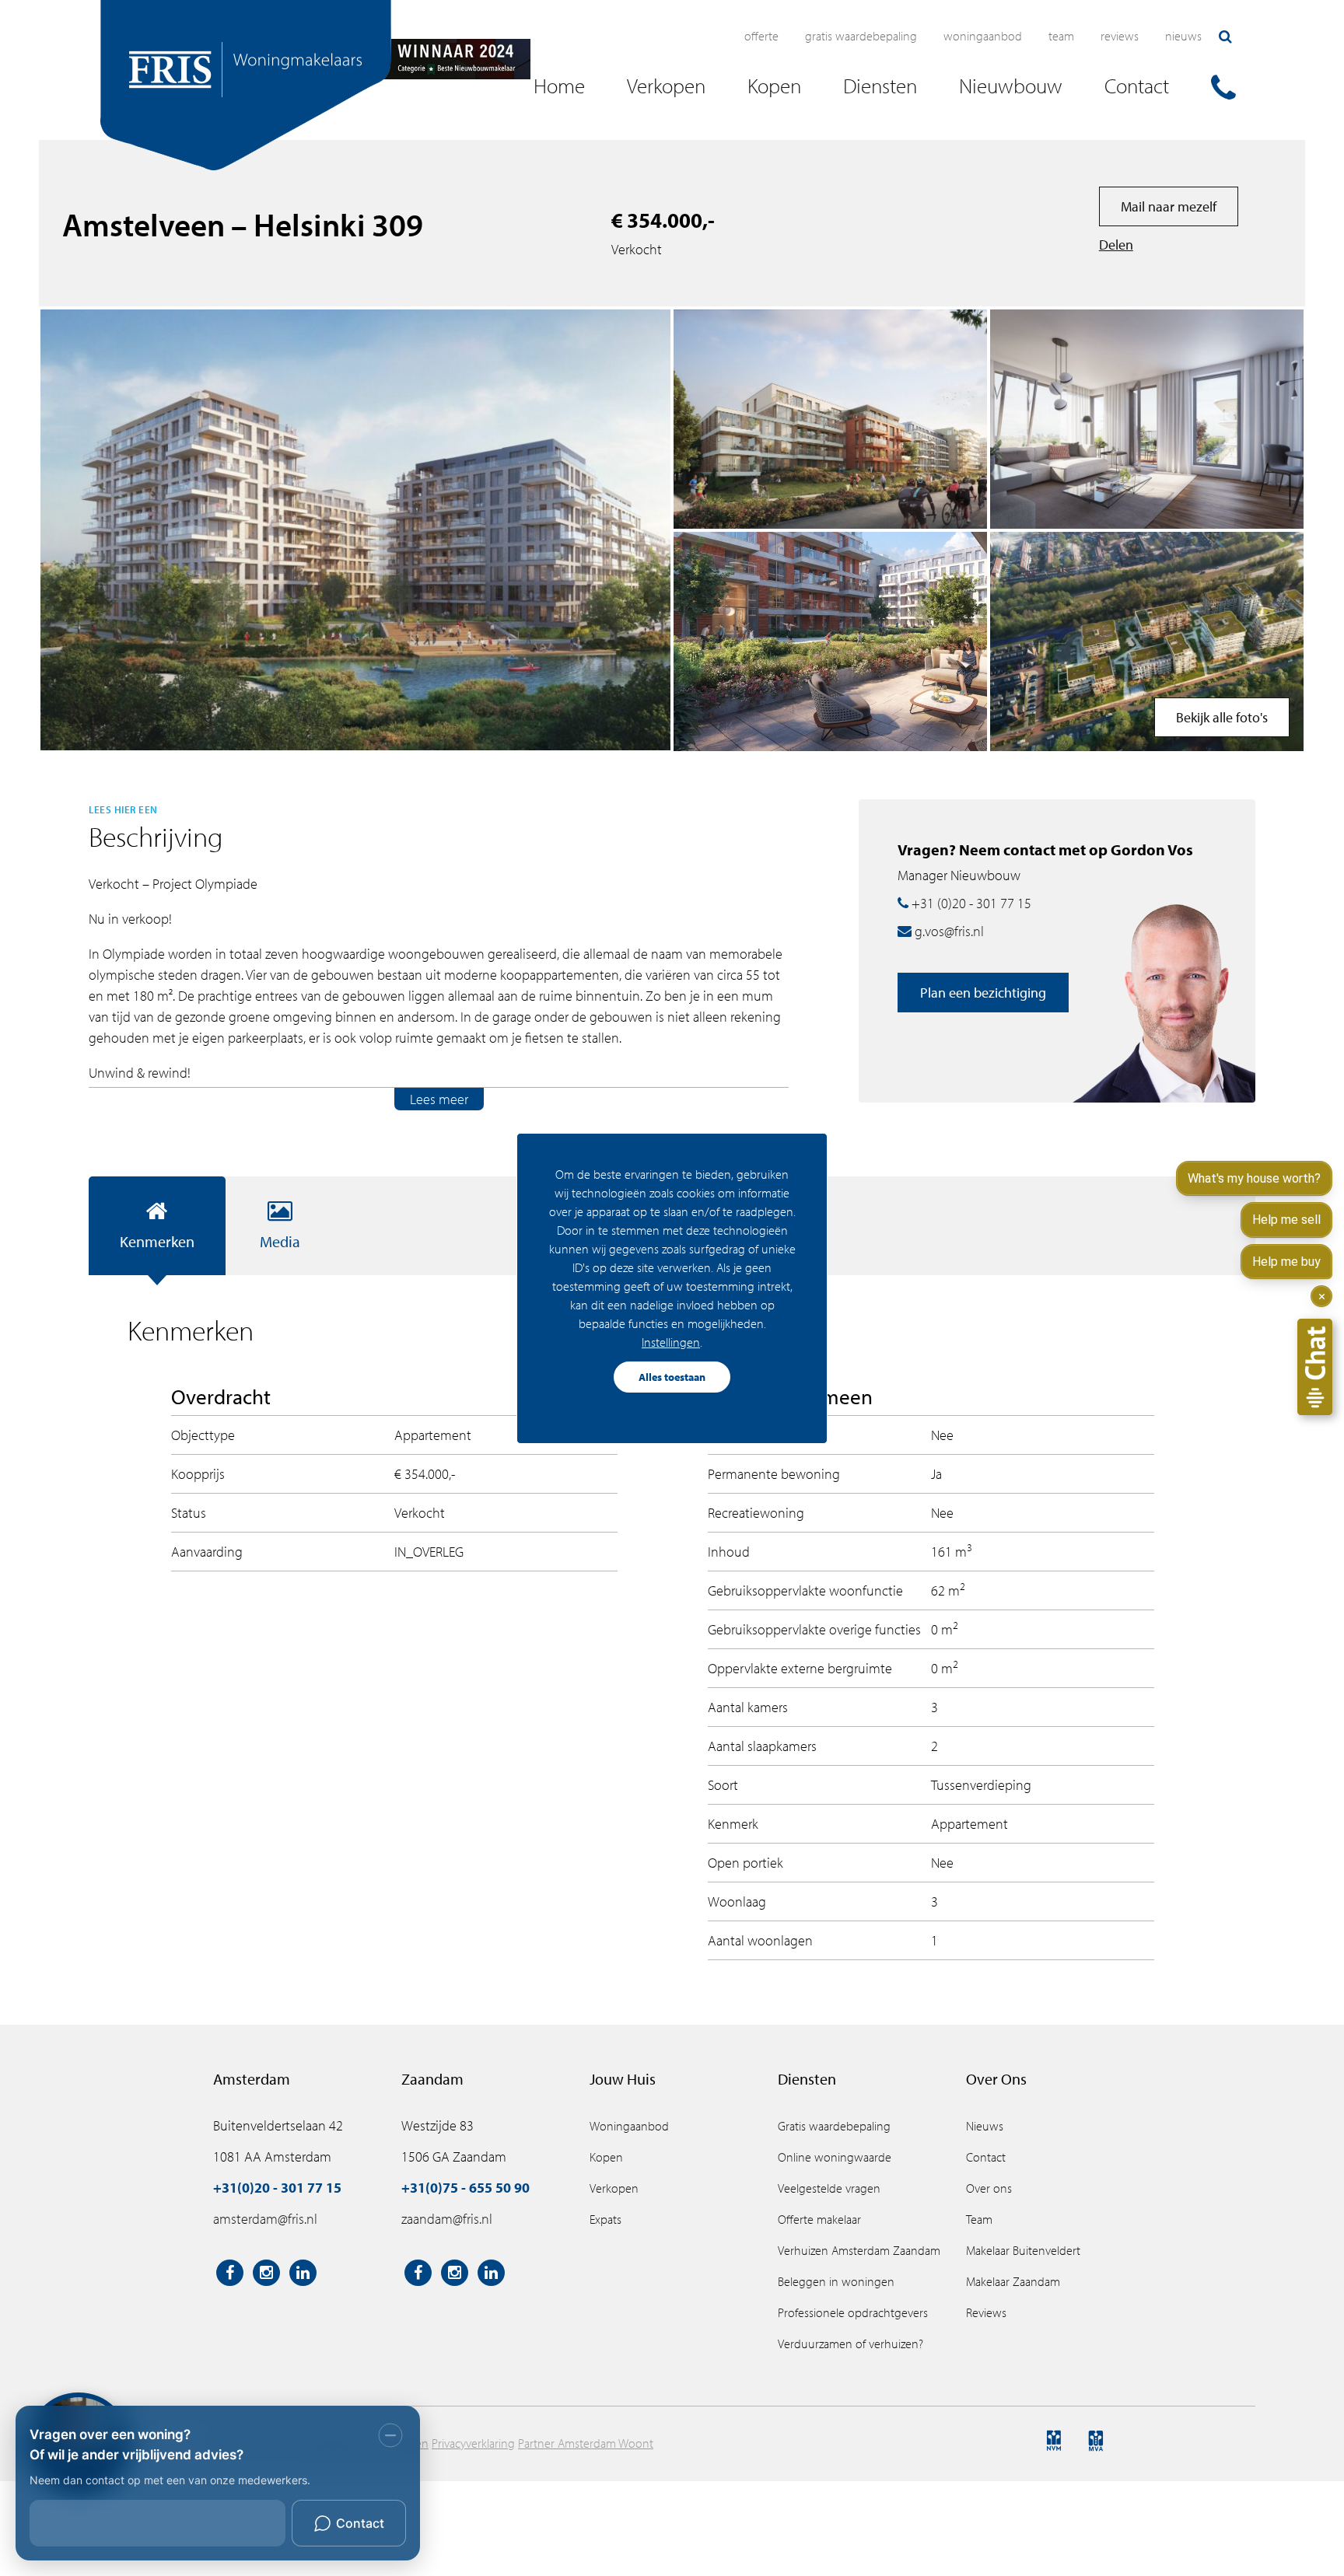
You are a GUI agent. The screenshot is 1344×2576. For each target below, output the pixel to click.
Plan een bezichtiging (983, 993)
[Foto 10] (830, 641)
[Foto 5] (1147, 419)
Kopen (606, 2157)
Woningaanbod (983, 36)
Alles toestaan (672, 1377)
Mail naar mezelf (1169, 206)
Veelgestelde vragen (829, 2188)
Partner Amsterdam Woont (586, 2443)
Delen (1116, 245)
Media (280, 1241)
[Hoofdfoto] (355, 530)
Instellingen (671, 1342)
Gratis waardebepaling (861, 36)
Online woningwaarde (835, 2157)
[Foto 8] (1147, 641)
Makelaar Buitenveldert (1023, 2250)
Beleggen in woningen (836, 2281)
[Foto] (830, 419)
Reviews (1120, 36)
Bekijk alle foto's (1222, 717)
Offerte (761, 36)
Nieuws (1183, 36)
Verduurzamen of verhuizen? (850, 2344)
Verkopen (614, 2188)
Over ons (989, 2188)
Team (1061, 36)
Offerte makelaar (819, 2219)
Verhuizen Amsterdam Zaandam (859, 2250)
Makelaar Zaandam (1013, 2281)
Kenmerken (157, 1241)
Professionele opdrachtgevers (853, 2312)
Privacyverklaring (473, 2443)
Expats (605, 2219)
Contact (986, 2157)
